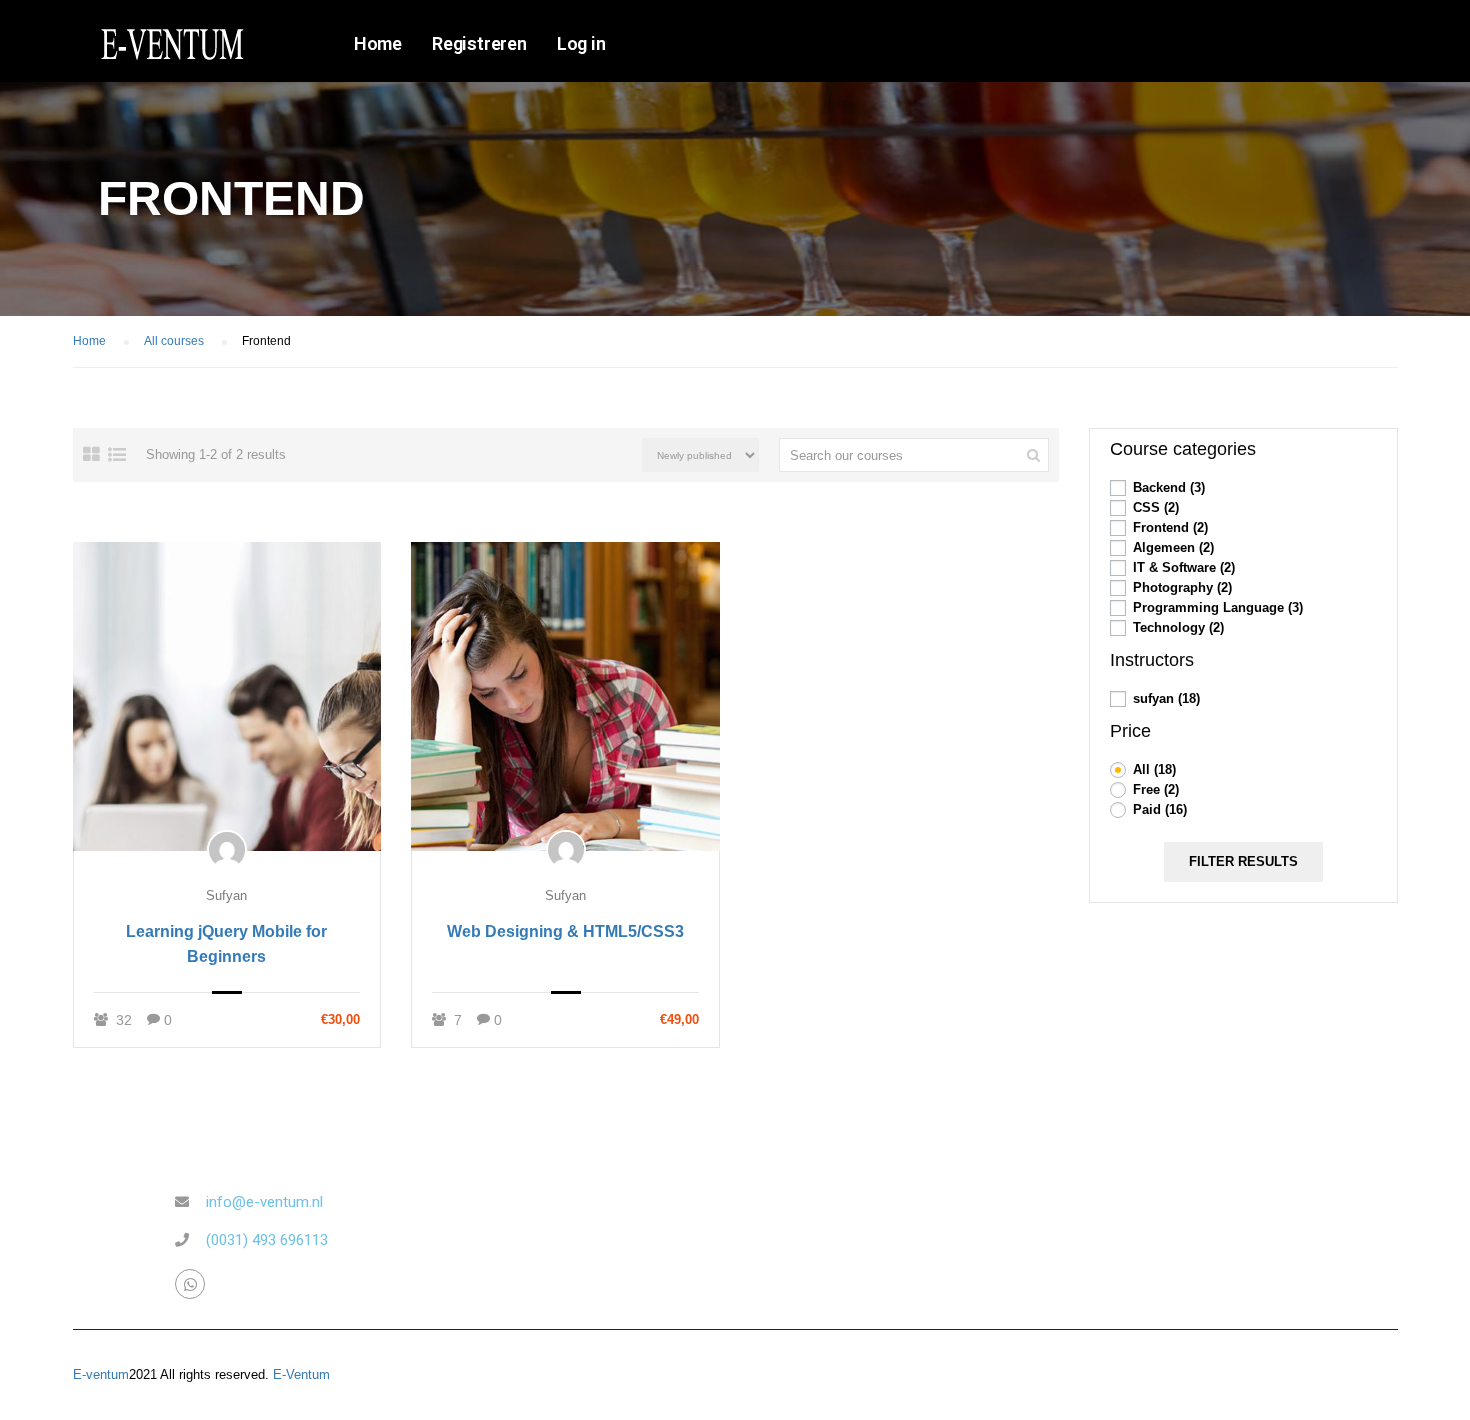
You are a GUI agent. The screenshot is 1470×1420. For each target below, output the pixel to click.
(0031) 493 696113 (267, 1240)
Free (1156, 789)
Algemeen (1173, 547)
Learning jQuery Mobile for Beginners (226, 944)
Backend (1169, 487)
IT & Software (1184, 567)
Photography (1182, 587)
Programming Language (1218, 607)
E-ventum (101, 1374)
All (1154, 769)
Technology (1178, 627)
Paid (1160, 809)
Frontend (1170, 527)
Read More (226, 696)
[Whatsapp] (190, 1284)
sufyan (226, 895)
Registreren (479, 43)
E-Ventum (301, 1374)
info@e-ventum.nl (264, 1202)
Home (378, 43)
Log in (581, 43)
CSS (1156, 507)
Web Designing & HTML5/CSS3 (565, 931)
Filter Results (1243, 861)
